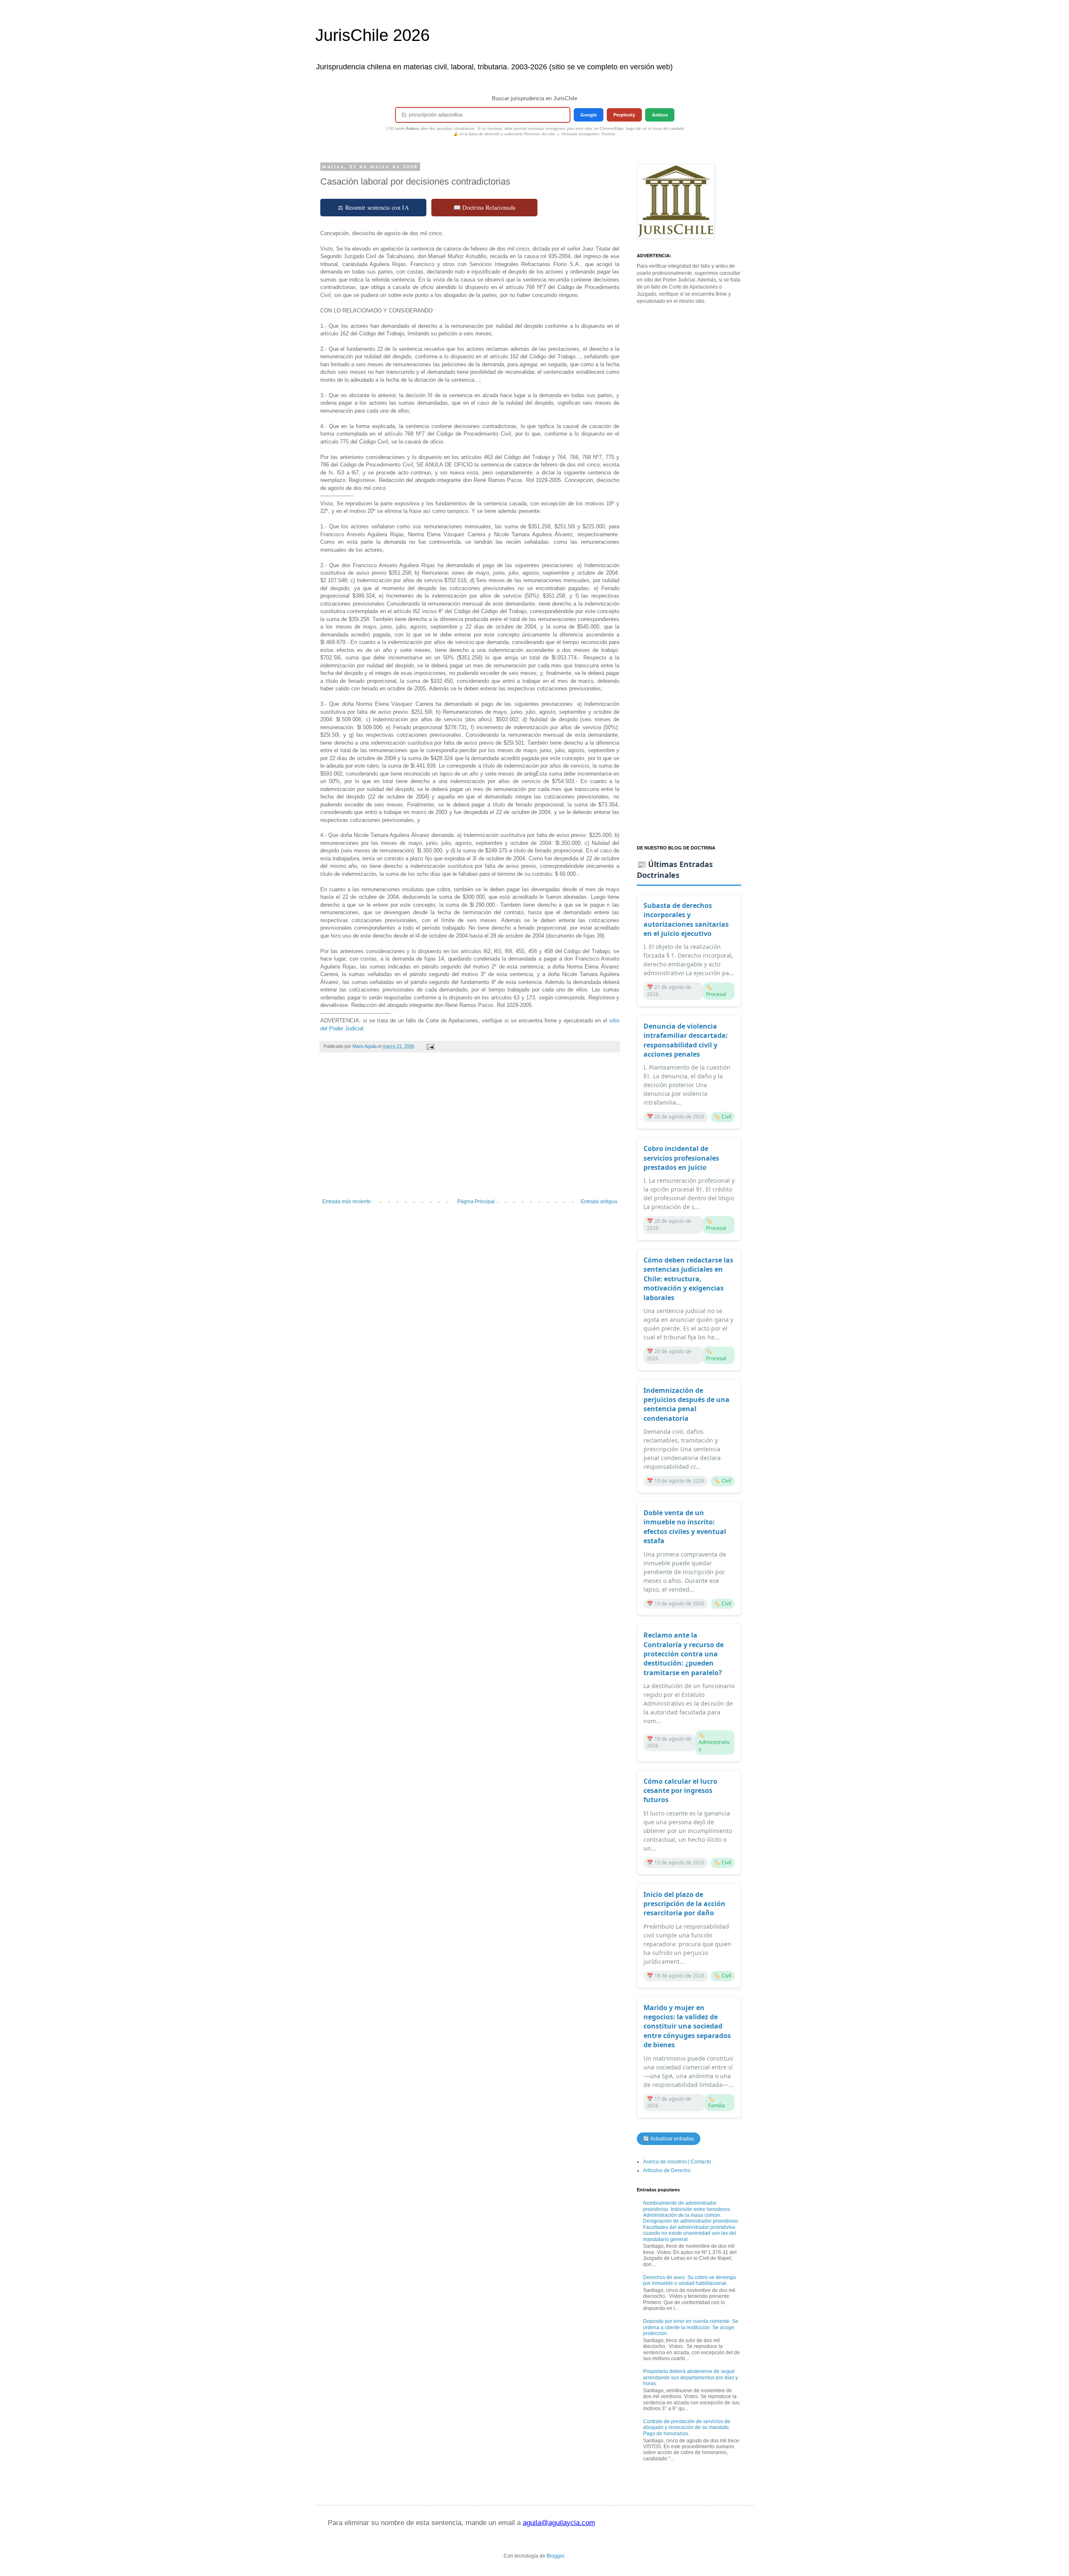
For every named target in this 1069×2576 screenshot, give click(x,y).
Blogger (555, 2556)
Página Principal (476, 1202)
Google (589, 115)
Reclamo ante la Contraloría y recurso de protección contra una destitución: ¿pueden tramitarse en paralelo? (684, 1654)
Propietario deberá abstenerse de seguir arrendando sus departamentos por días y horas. (690, 2377)
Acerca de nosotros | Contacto (677, 2162)
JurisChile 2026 (372, 35)
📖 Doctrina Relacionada (485, 207)
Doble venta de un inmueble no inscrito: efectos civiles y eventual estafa (685, 1527)
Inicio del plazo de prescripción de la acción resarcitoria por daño (684, 1904)
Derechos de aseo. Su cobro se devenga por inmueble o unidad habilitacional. (689, 2280)
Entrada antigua (599, 1202)
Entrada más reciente (347, 1202)
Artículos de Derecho (667, 2170)
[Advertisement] (470, 1130)
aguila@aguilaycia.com (559, 2523)
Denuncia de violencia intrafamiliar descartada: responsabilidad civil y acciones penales (686, 1040)
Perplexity (624, 115)
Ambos (660, 115)
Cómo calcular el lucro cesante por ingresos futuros (680, 1791)
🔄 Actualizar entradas (669, 2139)
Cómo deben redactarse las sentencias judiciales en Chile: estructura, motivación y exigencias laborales (688, 1279)
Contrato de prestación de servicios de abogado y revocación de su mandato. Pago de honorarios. (687, 2428)
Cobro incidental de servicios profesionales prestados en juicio (681, 1158)
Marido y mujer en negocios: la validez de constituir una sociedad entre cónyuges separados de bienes (687, 2026)
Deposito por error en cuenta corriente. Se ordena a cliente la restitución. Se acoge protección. (691, 2327)
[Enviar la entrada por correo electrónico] (430, 1046)
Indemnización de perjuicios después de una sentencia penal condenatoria (686, 1404)
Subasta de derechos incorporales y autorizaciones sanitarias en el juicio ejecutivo (686, 919)
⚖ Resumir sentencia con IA (373, 207)
